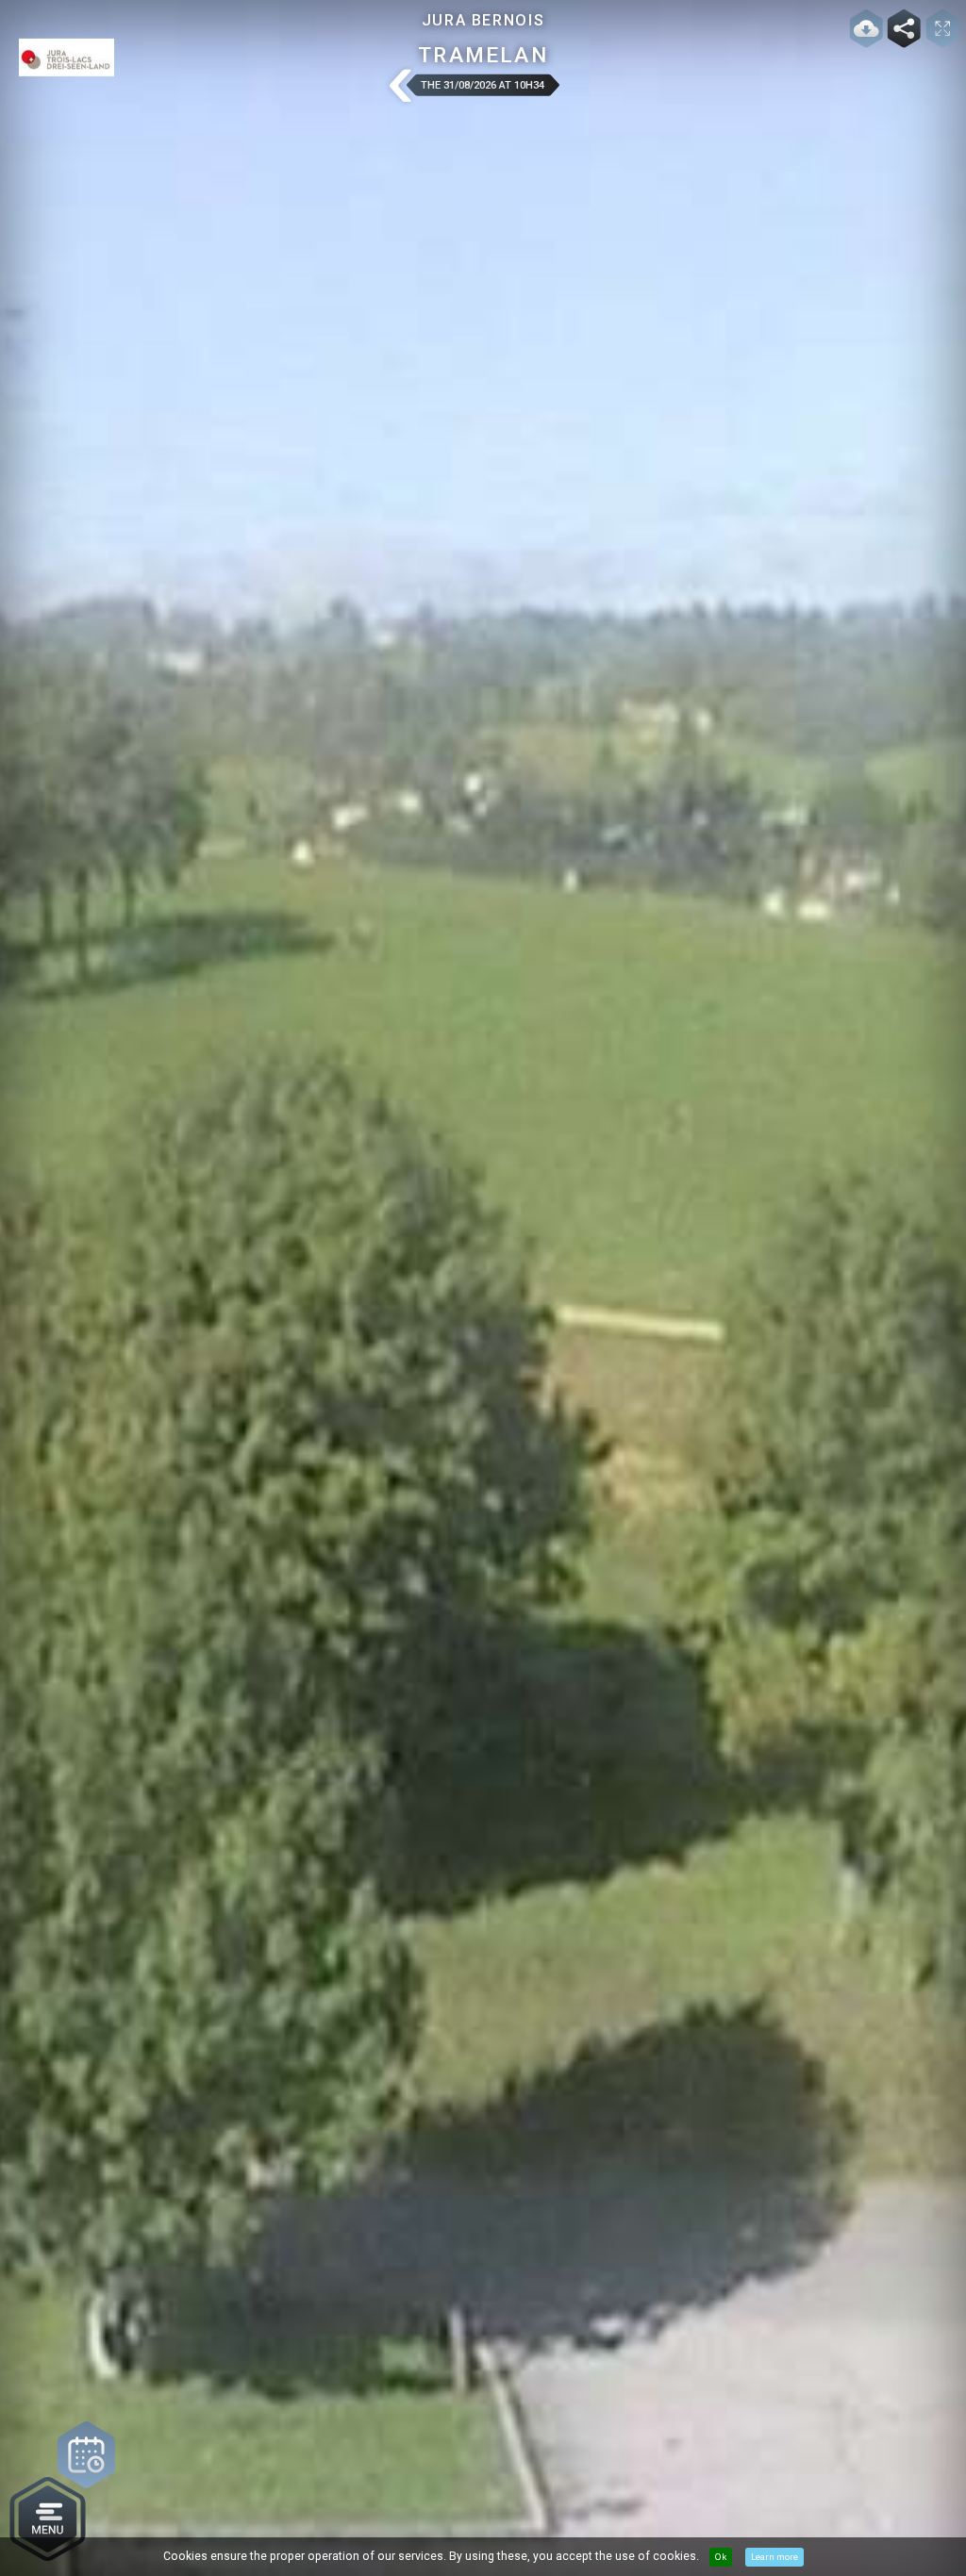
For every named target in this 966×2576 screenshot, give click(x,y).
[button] (399, 87)
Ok (721, 2557)
